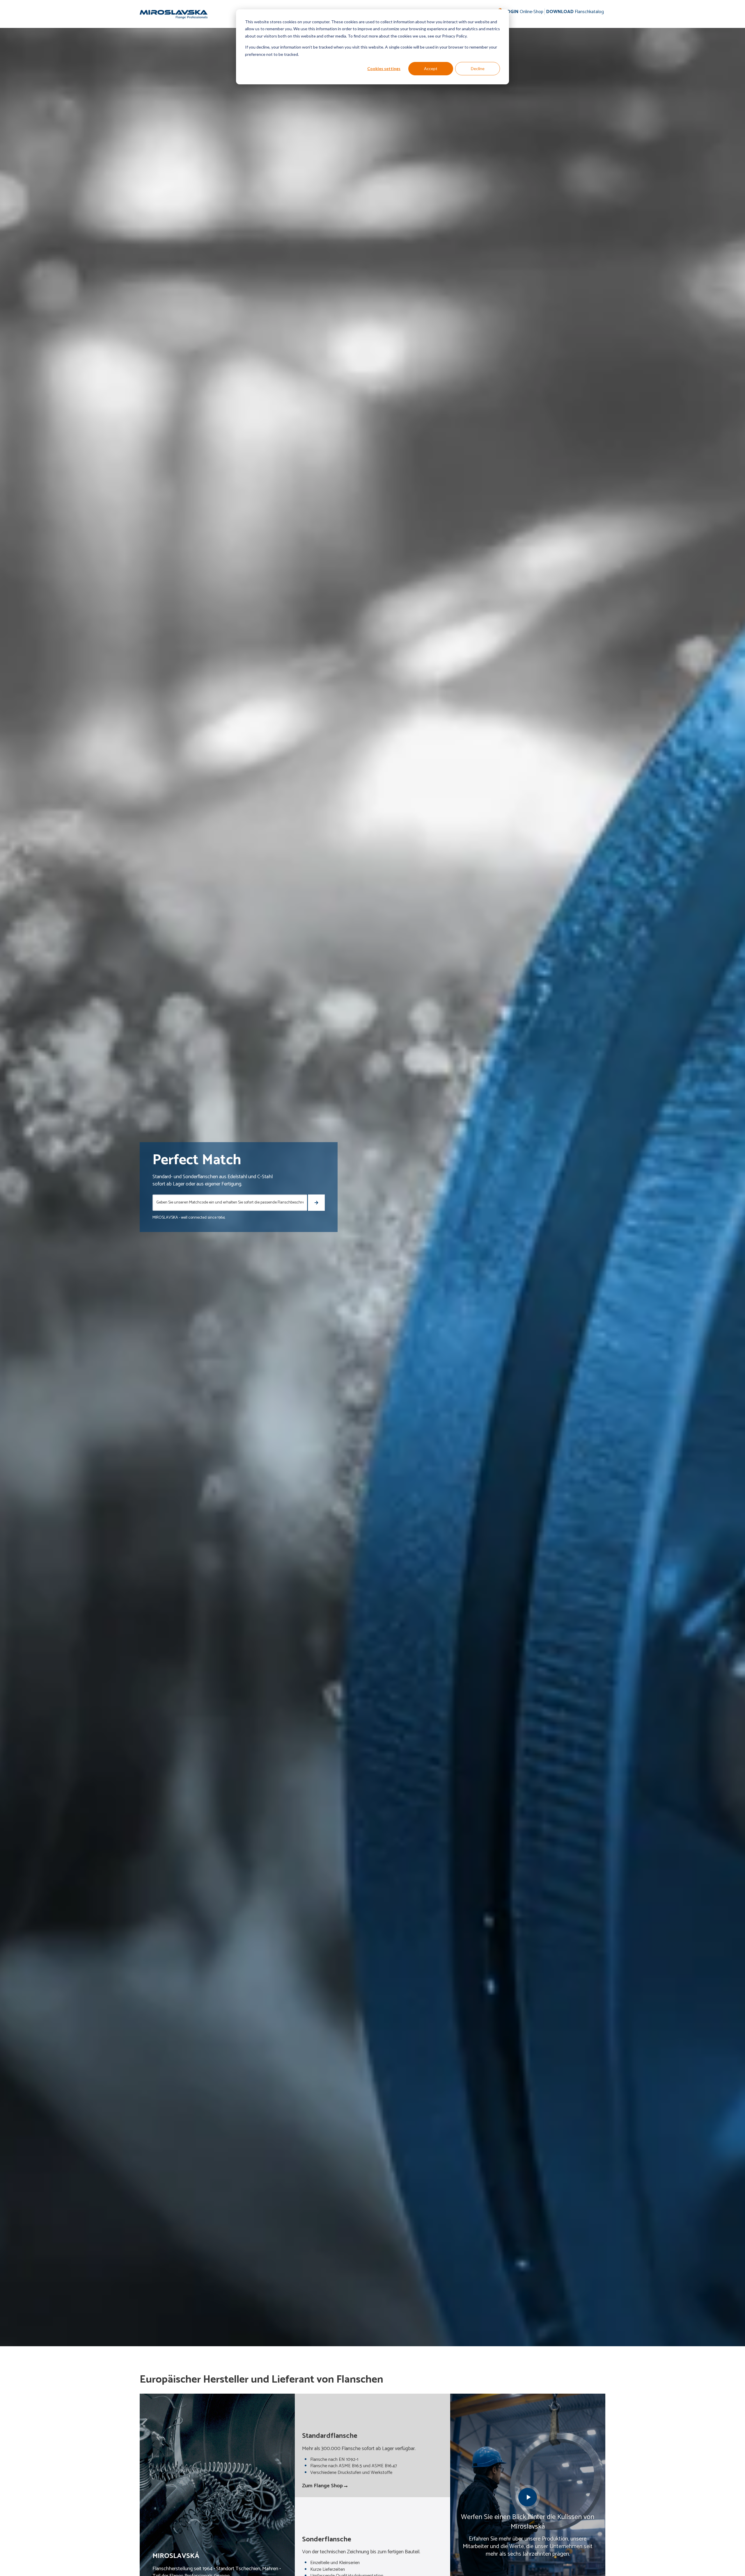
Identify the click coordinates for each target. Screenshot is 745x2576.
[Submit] (316, 1203)
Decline (478, 68)
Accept (431, 68)
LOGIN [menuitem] (524, 12)
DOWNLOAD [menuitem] (575, 12)
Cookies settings (384, 68)
